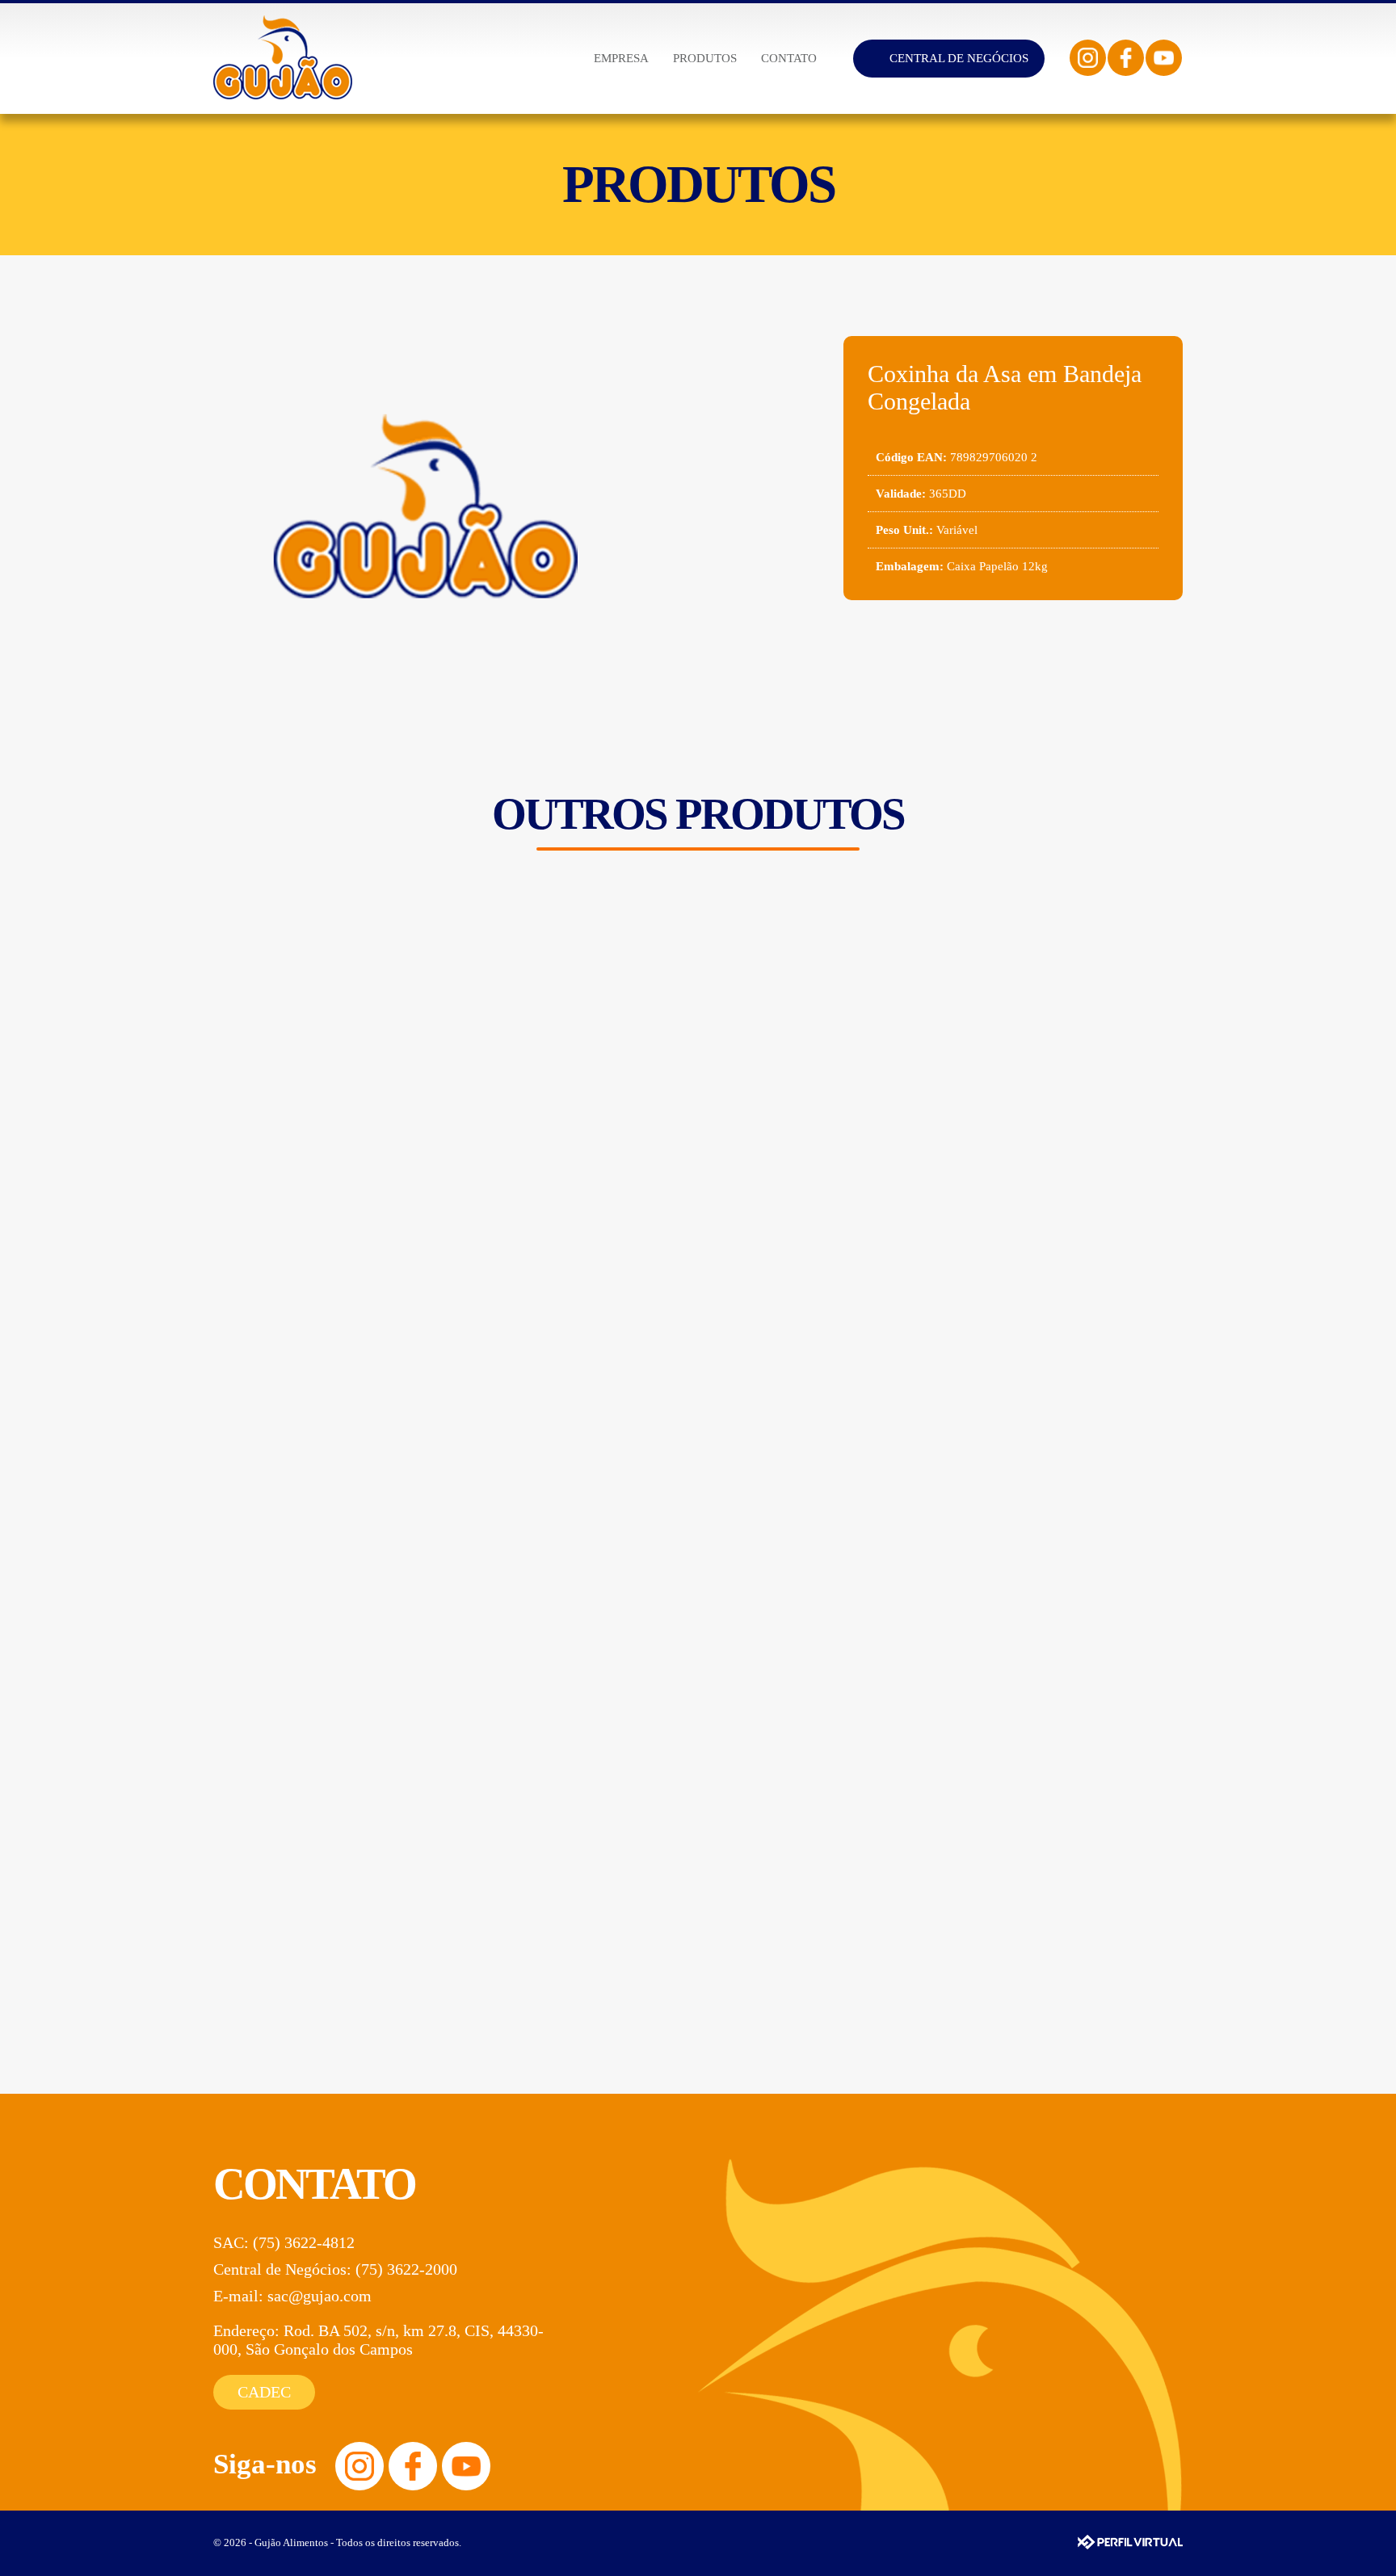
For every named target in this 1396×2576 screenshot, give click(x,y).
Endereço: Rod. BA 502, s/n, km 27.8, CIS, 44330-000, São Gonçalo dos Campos (378, 2340)
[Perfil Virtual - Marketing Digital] (1130, 2542)
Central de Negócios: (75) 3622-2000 (335, 2269)
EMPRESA (621, 58)
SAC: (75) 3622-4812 (284, 2242)
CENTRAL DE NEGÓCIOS (959, 58)
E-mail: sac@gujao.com (292, 2296)
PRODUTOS (705, 58)
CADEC (264, 2392)
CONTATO (789, 58)
